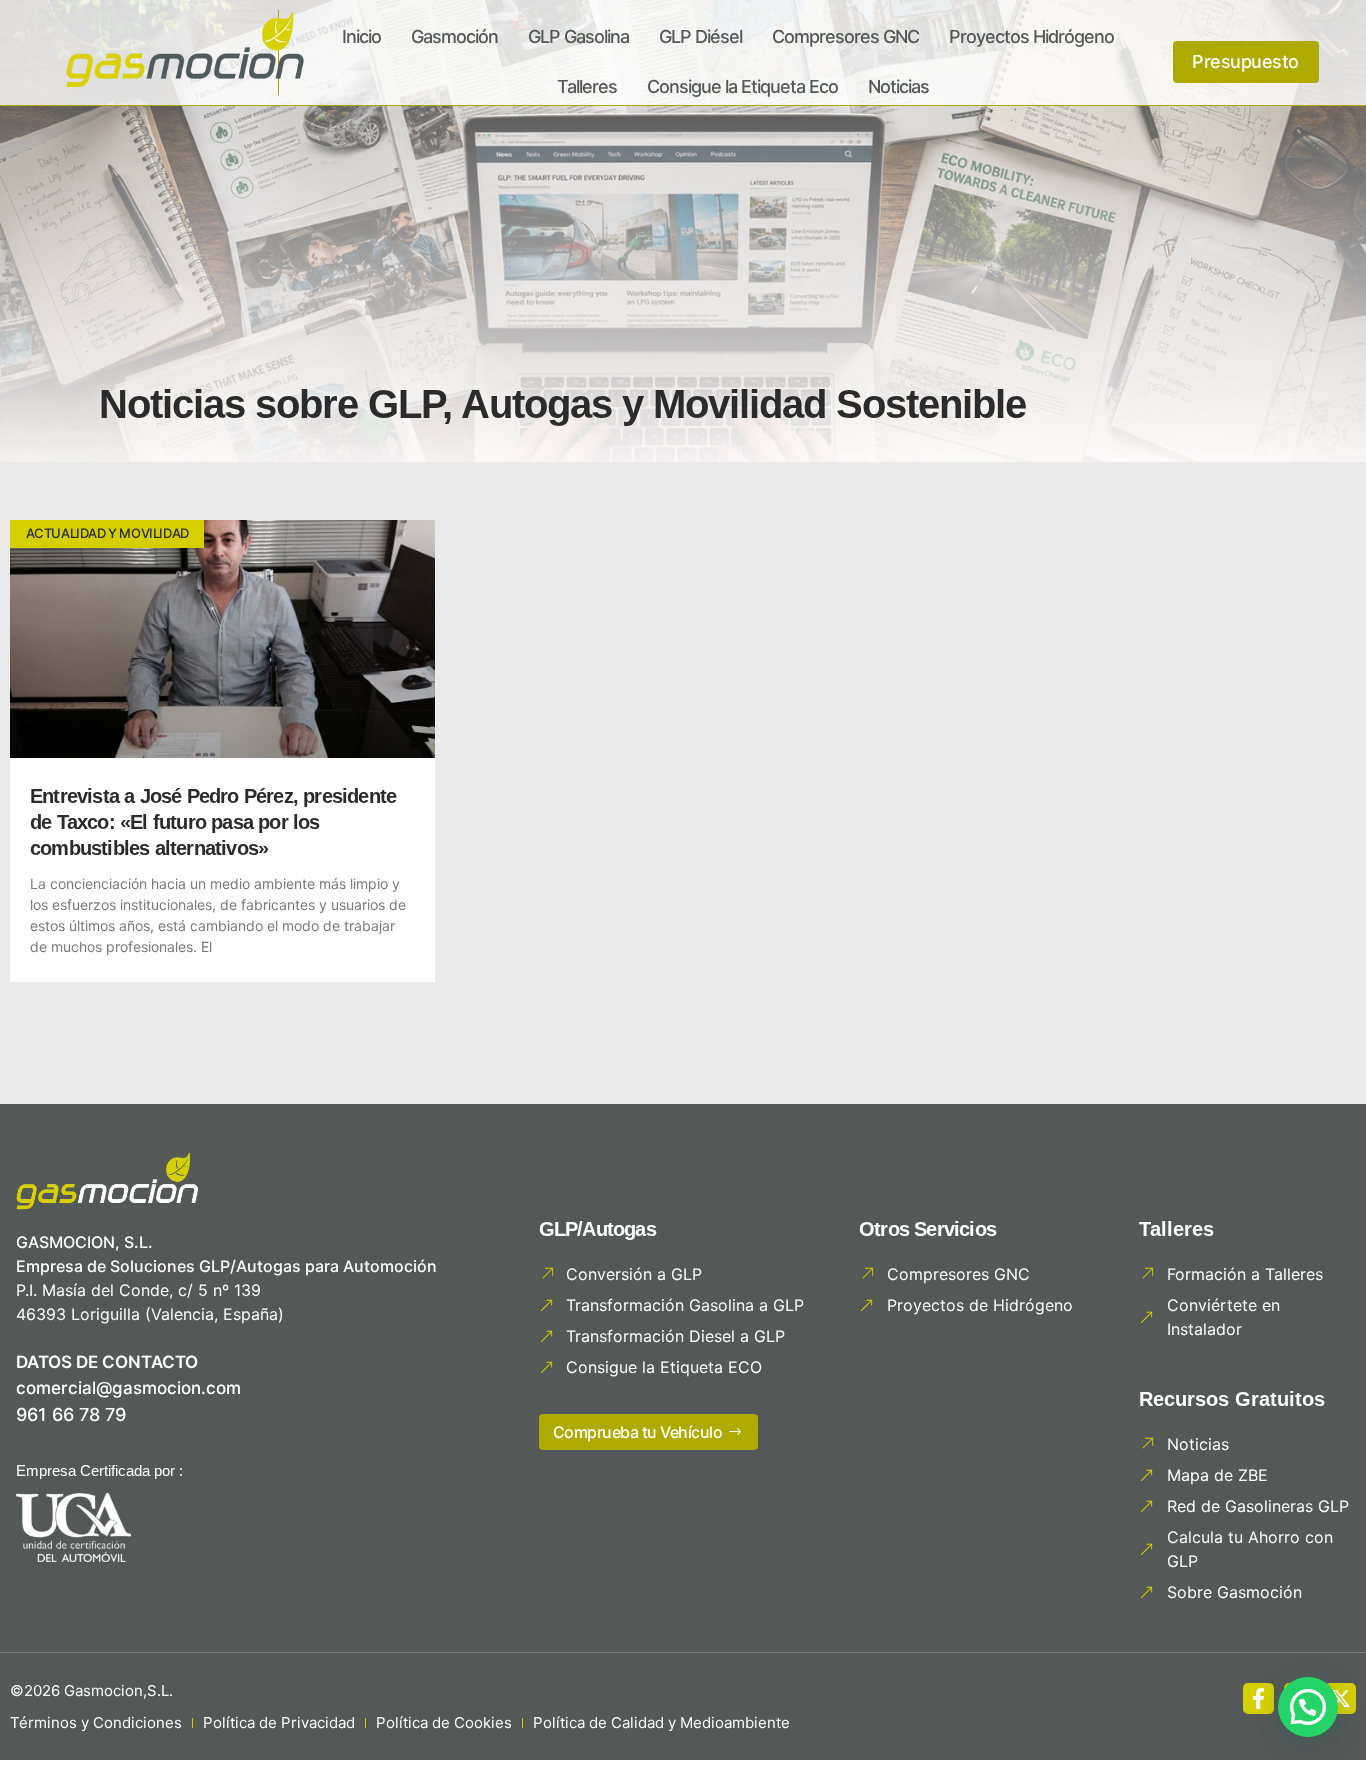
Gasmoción (454, 36)
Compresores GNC (845, 36)
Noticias (898, 86)
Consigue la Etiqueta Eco (742, 86)
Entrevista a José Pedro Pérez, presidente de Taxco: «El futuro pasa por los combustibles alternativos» (213, 822)
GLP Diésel (700, 36)
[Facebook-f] (1258, 1698)
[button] (1308, 1707)
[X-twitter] (1340, 1698)
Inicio (361, 36)
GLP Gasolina (578, 36)
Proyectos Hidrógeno (1031, 36)
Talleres (587, 86)
